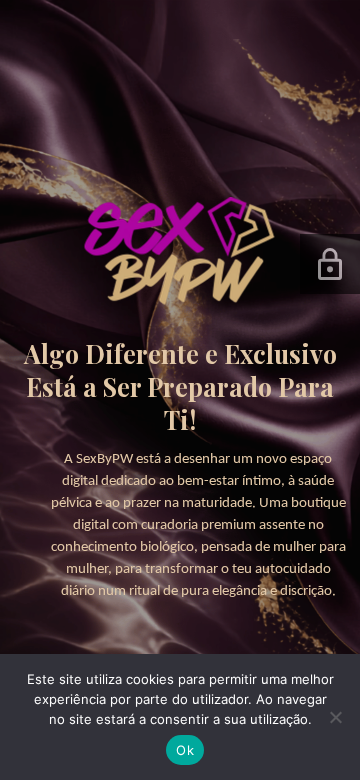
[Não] (335, 717)
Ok (185, 750)
